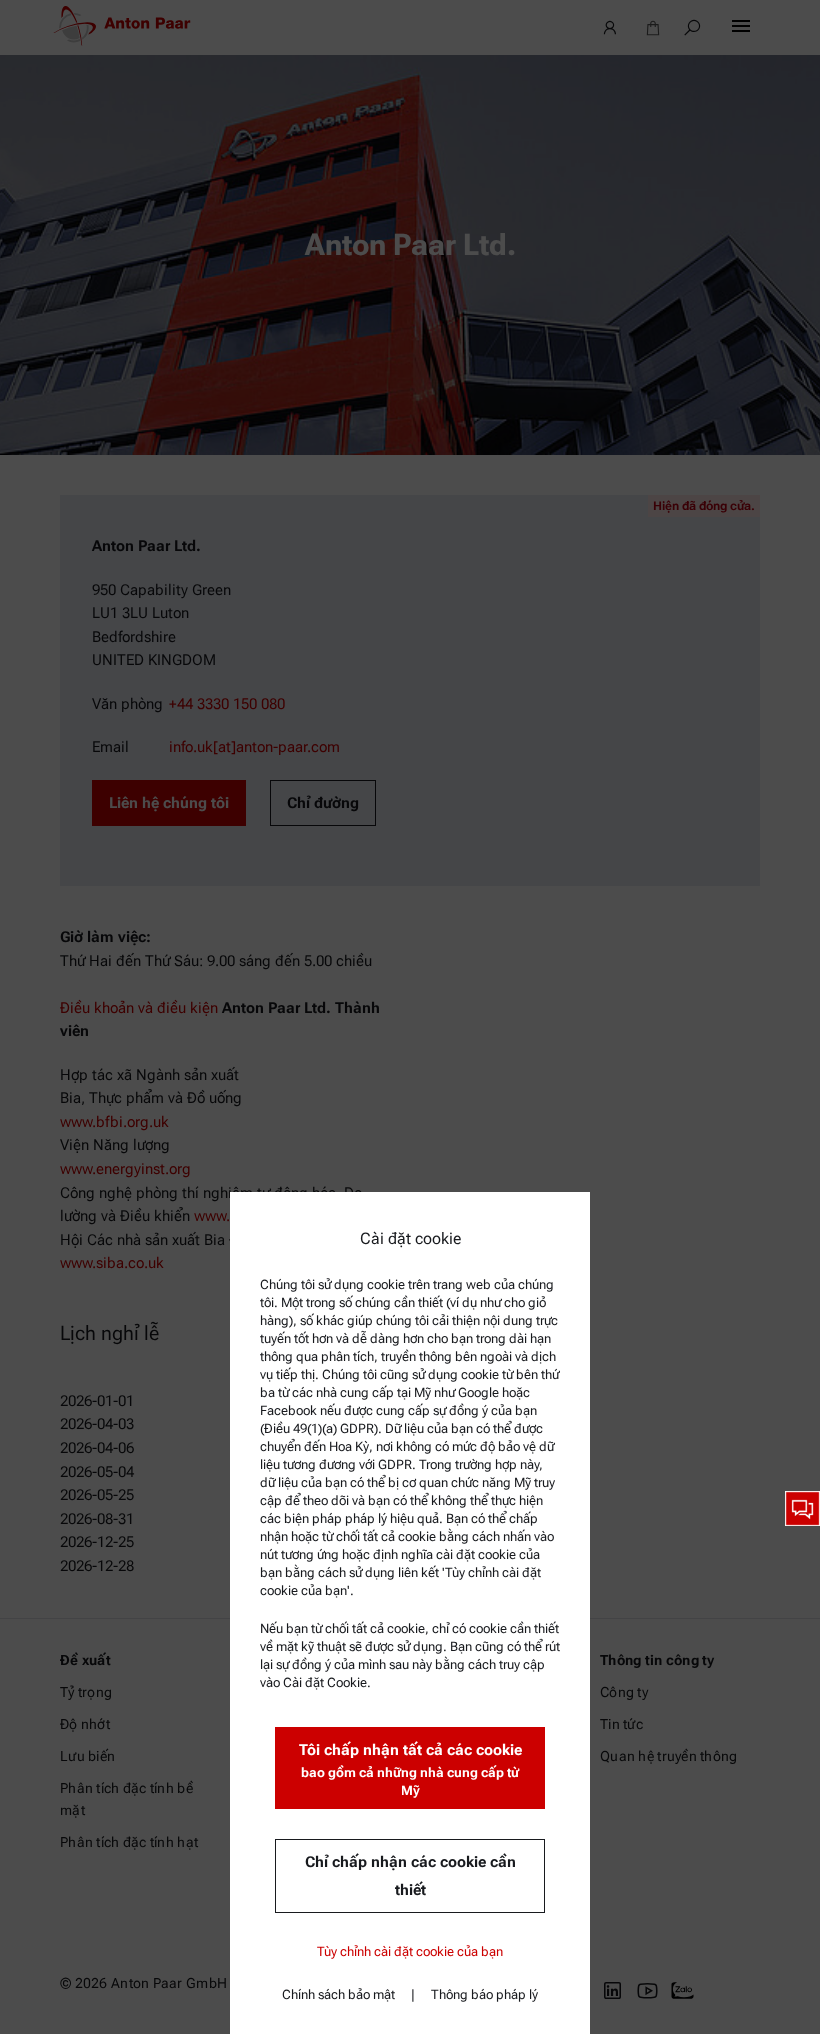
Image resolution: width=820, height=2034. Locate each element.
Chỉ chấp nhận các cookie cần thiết (410, 1876)
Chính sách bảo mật (338, 1994)
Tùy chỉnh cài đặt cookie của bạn (410, 1951)
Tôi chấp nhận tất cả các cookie (410, 1769)
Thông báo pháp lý (484, 1994)
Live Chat (802, 1508)
